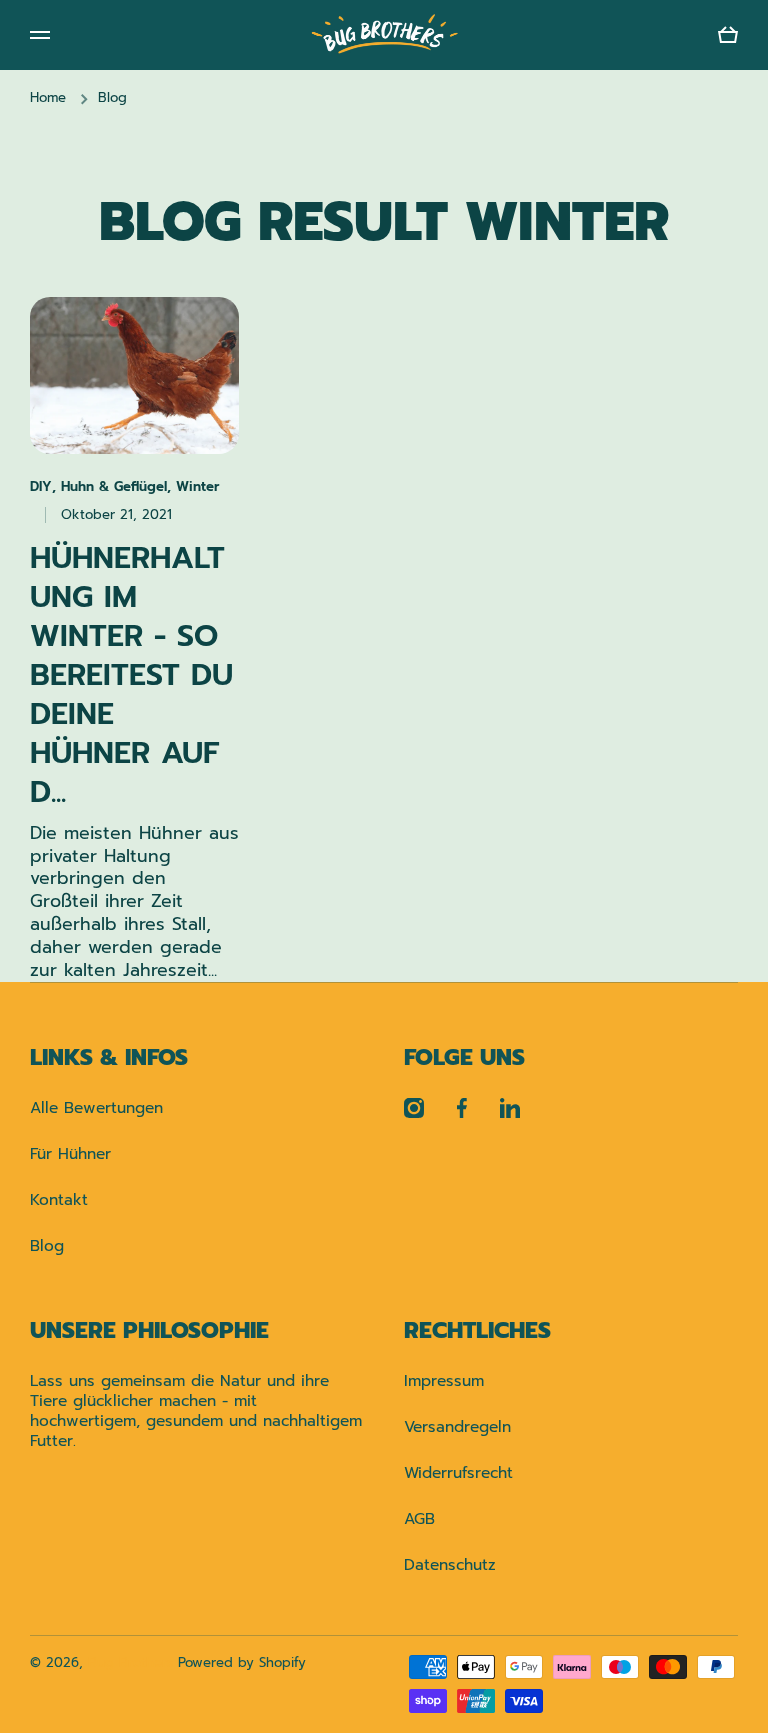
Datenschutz (450, 1564)
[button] (728, 35)
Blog (47, 1245)
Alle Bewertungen (96, 1107)
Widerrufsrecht (458, 1472)
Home (48, 98)
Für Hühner (70, 1153)
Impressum (444, 1380)
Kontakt (59, 1199)
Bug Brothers (130, 1663)
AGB (419, 1518)
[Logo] (384, 34)
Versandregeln (457, 1426)
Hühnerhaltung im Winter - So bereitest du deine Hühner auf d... (131, 675)
